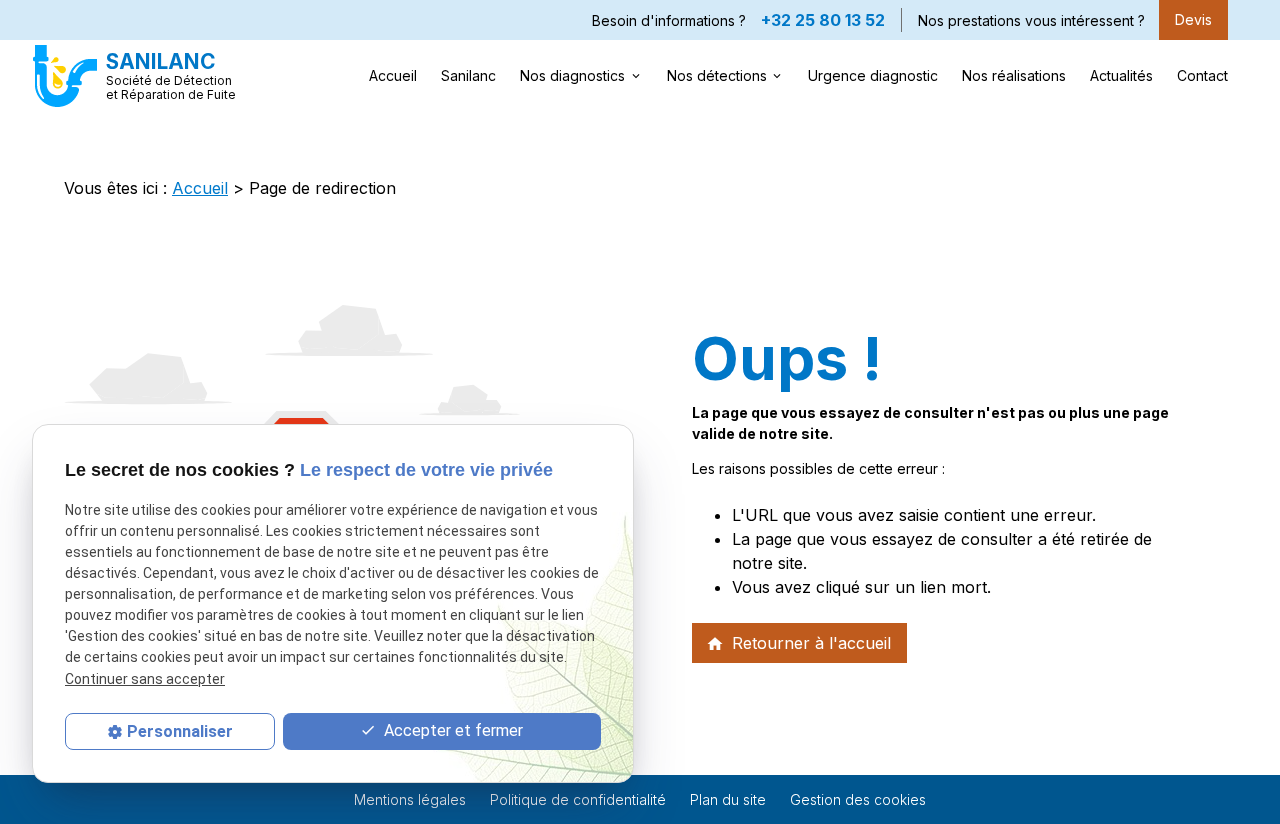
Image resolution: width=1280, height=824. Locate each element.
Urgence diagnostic (873, 75)
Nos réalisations (1014, 75)
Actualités (1121, 75)
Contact (1202, 75)
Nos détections (717, 75)
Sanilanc (468, 75)
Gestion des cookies (858, 799)
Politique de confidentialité (578, 799)
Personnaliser (180, 731)
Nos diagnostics (572, 75)
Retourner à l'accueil (798, 643)
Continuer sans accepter (145, 678)
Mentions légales (410, 799)
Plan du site (728, 799)
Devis (1193, 19)
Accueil (393, 75)
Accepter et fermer (451, 730)
